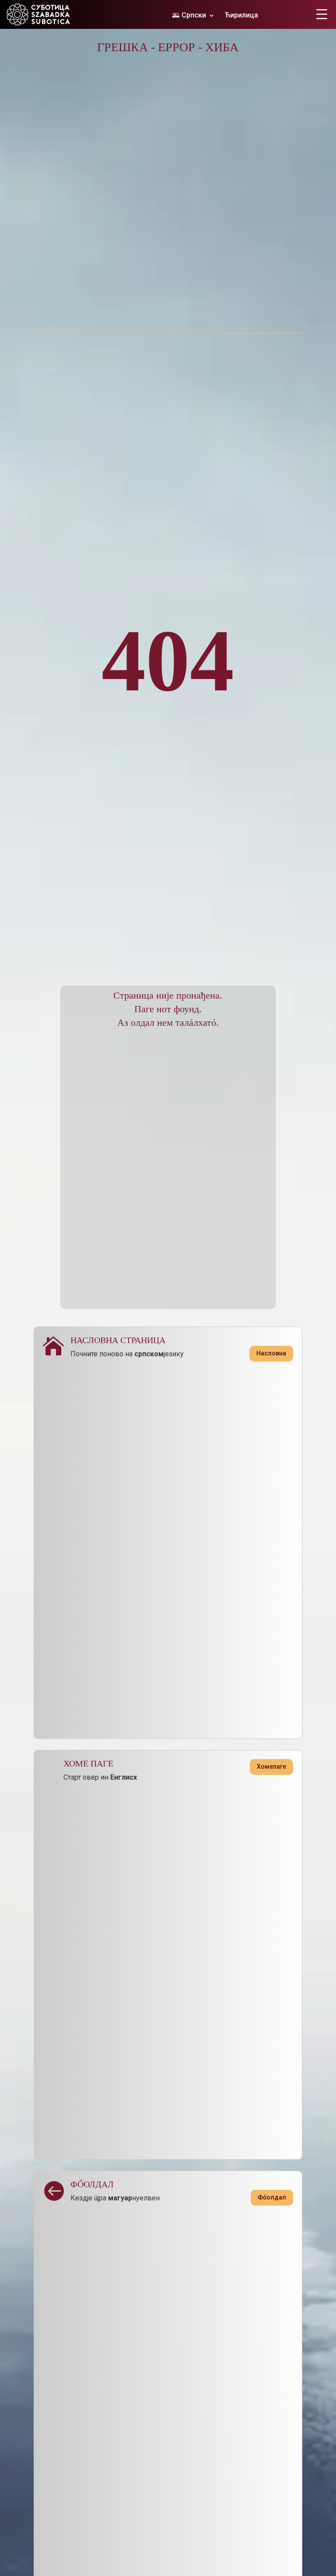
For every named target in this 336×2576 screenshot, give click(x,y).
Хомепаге (271, 1767)
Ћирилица (241, 16)
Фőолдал (272, 2197)
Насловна (271, 1353)
